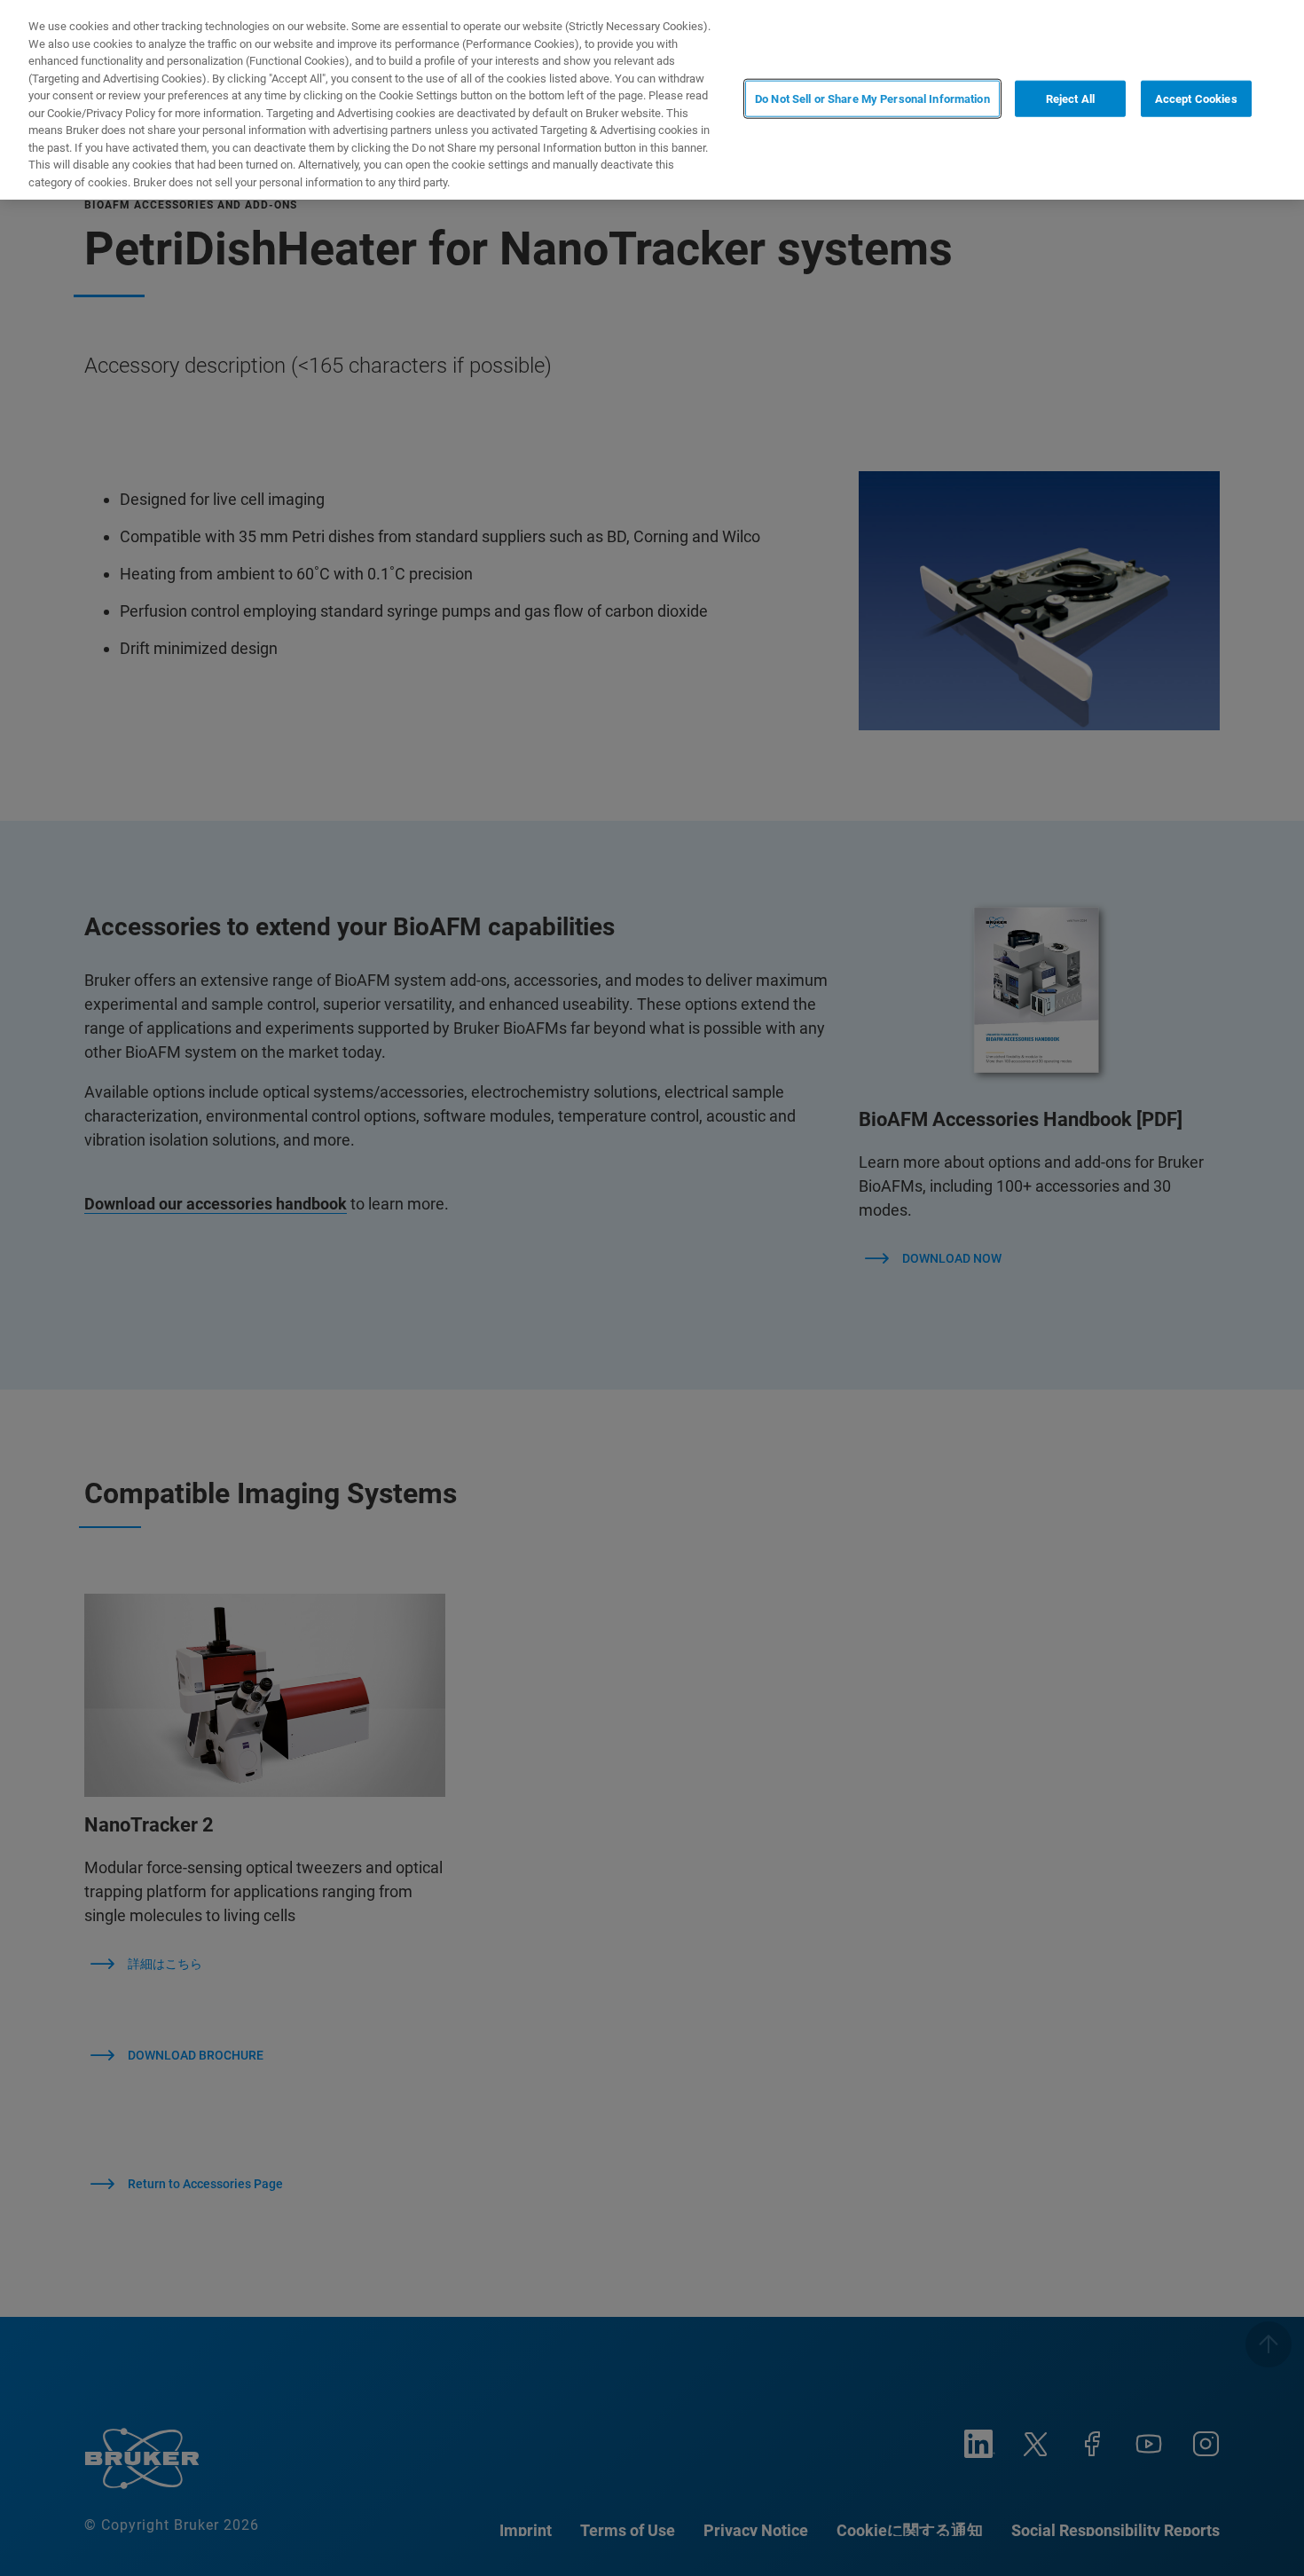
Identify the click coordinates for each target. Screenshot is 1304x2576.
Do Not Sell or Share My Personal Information (872, 98)
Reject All (1070, 98)
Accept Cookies (1196, 98)
